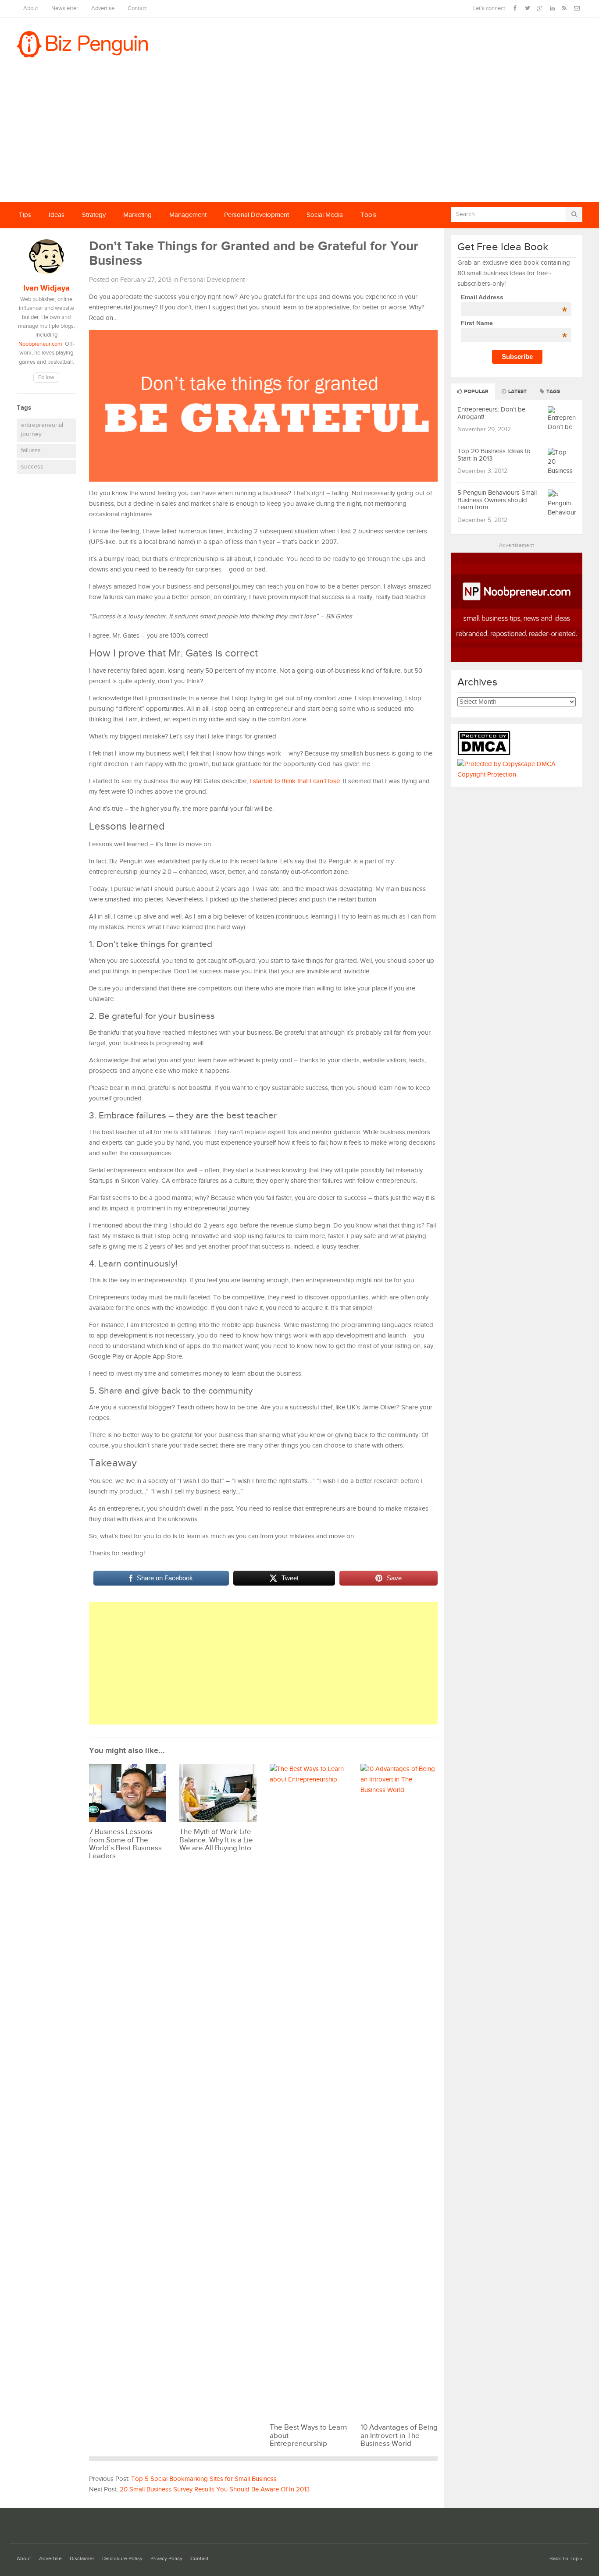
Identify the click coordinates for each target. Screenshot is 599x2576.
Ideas (57, 215)
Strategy (94, 215)
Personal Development (257, 215)
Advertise (103, 9)
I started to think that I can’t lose (295, 781)
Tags (553, 392)
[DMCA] (486, 754)
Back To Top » (566, 2559)
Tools (369, 215)
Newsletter (65, 9)
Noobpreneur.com (40, 344)
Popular (476, 392)
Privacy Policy (166, 2559)
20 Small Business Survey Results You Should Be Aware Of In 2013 (215, 2489)
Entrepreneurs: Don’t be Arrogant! (491, 413)
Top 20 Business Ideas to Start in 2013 (494, 455)
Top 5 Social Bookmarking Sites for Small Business (204, 2479)
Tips (25, 215)
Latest (517, 392)
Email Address (514, 297)
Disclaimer (82, 2559)
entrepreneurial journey (42, 430)
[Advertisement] (299, 136)
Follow (46, 378)
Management (188, 215)
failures (31, 451)
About (31, 9)
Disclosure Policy (122, 2559)
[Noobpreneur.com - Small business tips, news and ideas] (517, 660)
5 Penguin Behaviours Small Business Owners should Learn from (497, 500)
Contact (137, 9)
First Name (514, 323)
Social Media (325, 215)
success (32, 467)
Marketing (137, 215)
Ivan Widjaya (46, 288)
